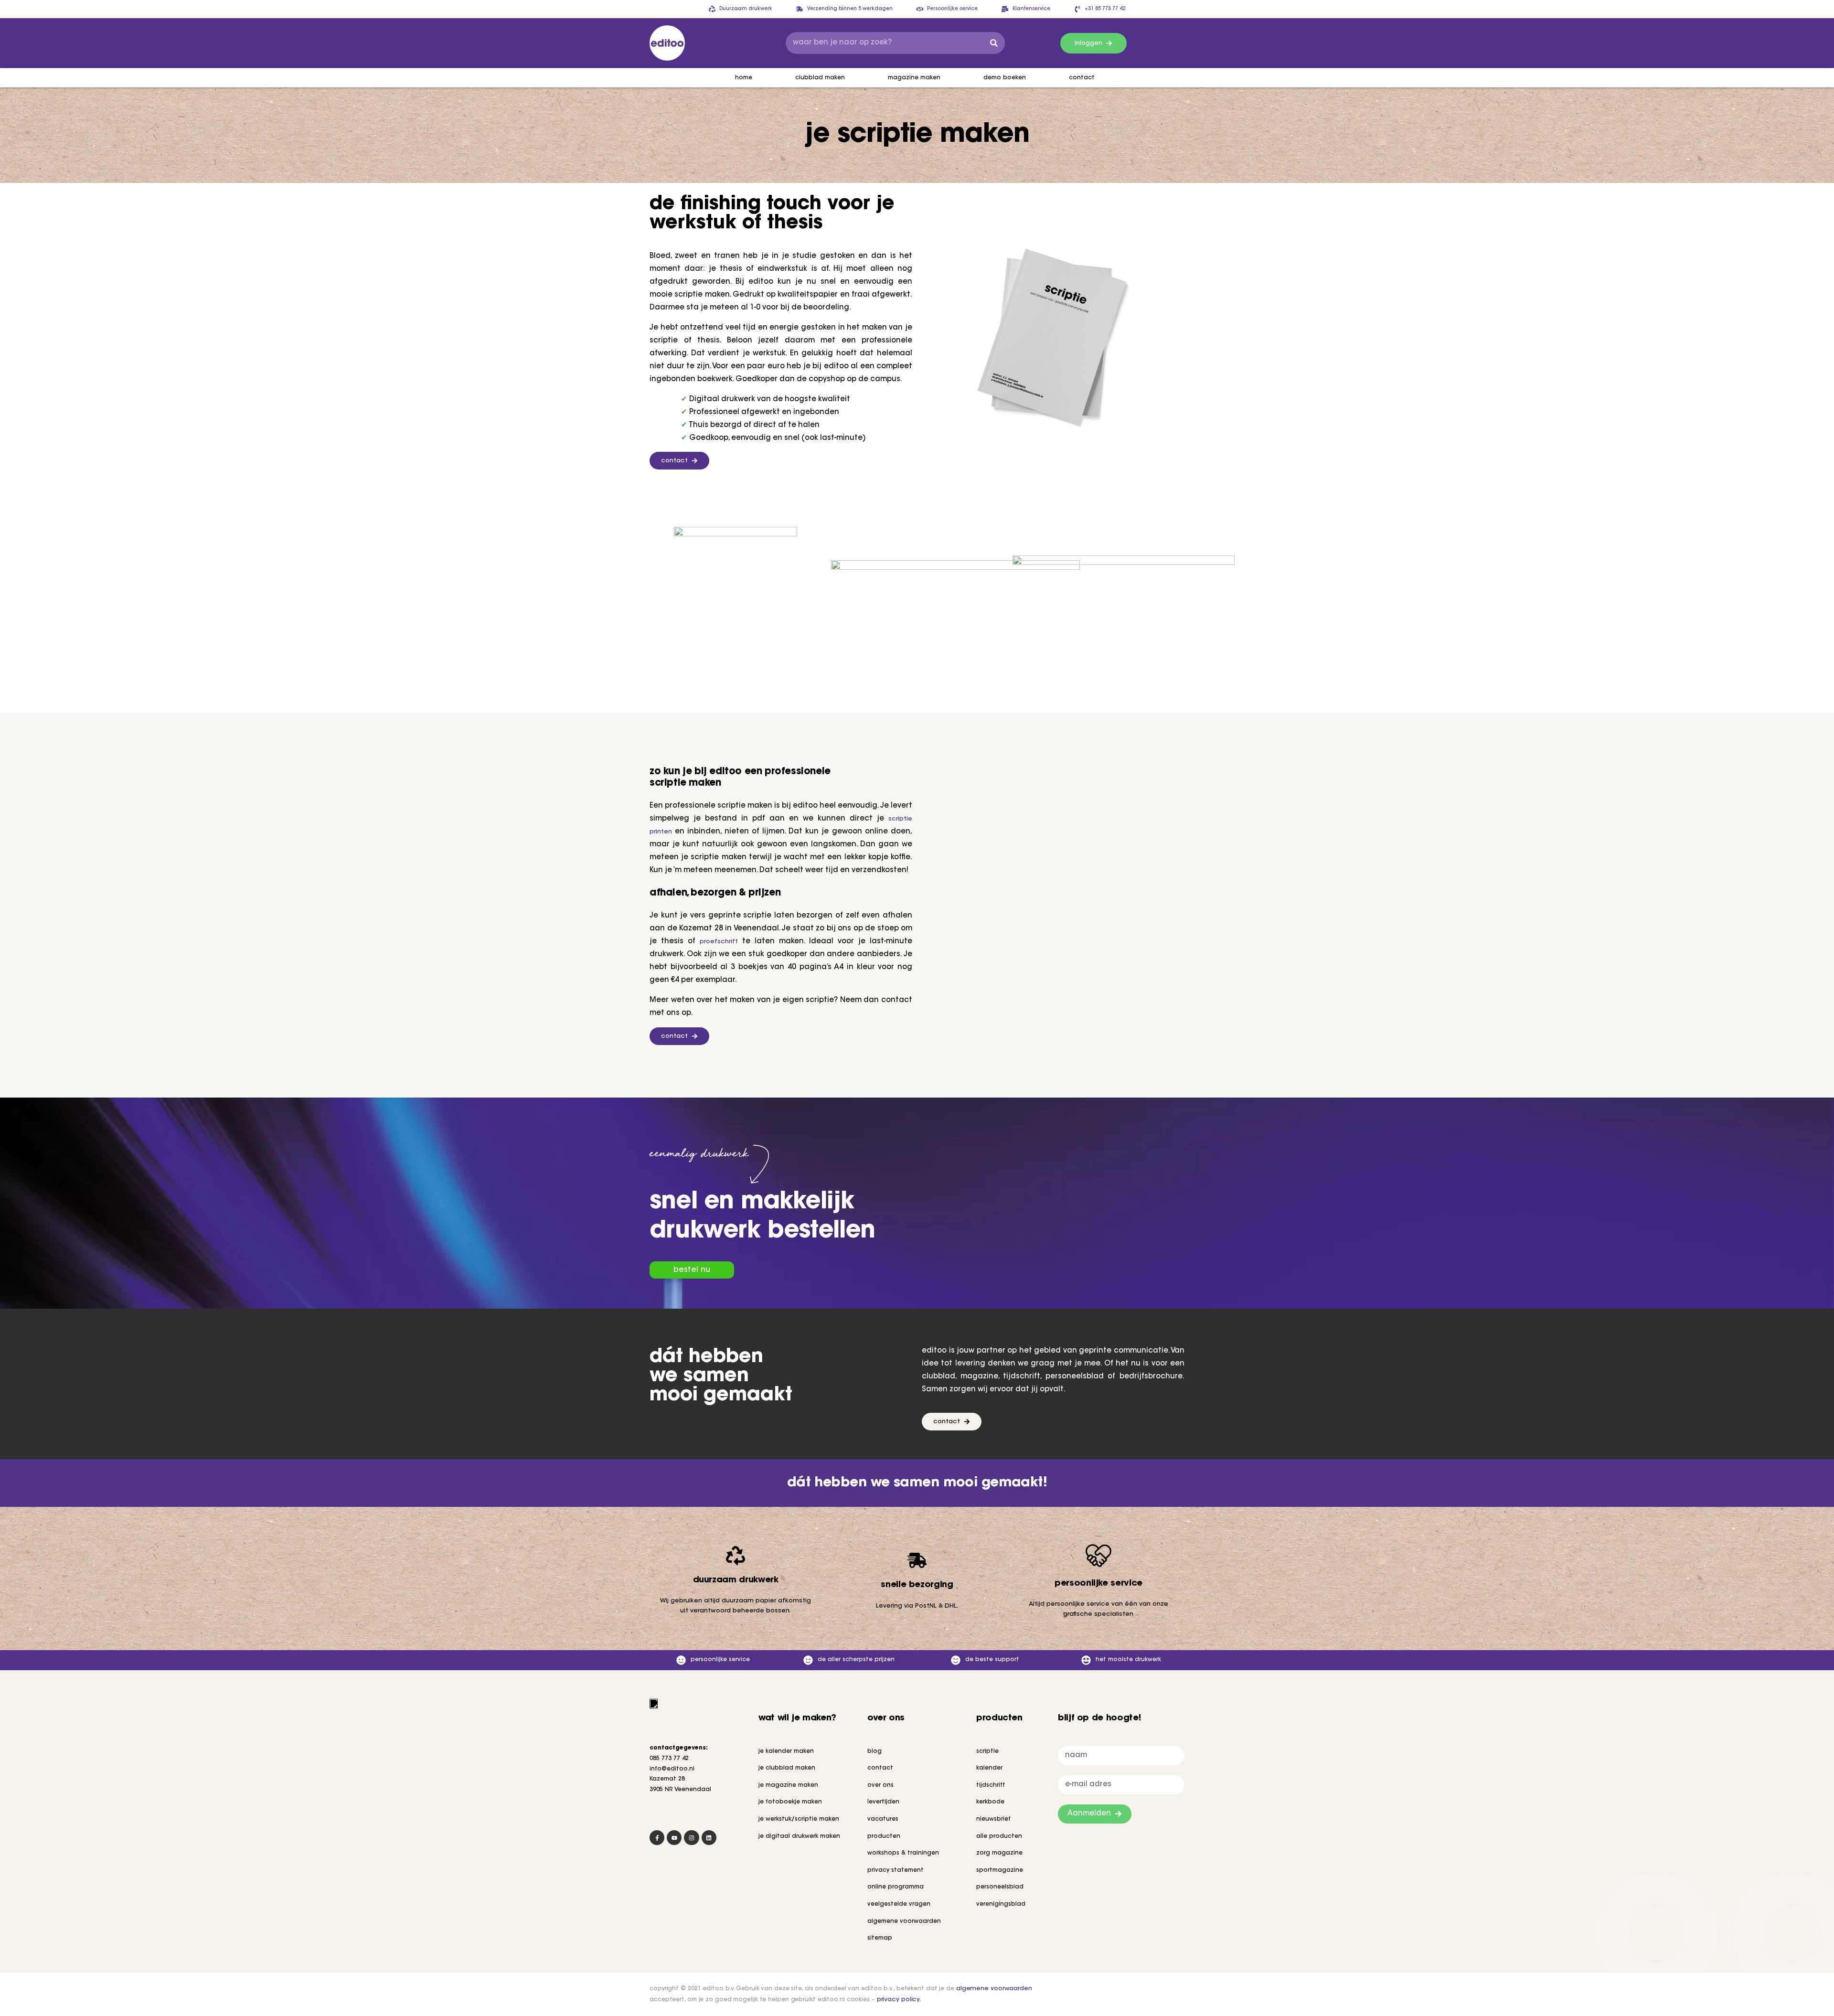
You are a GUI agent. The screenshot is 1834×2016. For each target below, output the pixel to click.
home (744, 78)
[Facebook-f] (657, 1838)
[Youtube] (674, 1838)
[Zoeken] (994, 43)
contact (1082, 78)
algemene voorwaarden (994, 1989)
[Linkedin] (709, 1838)
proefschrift (719, 942)
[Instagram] (691, 1838)
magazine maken (914, 78)
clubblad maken (820, 78)
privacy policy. (899, 2000)
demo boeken (1005, 78)
